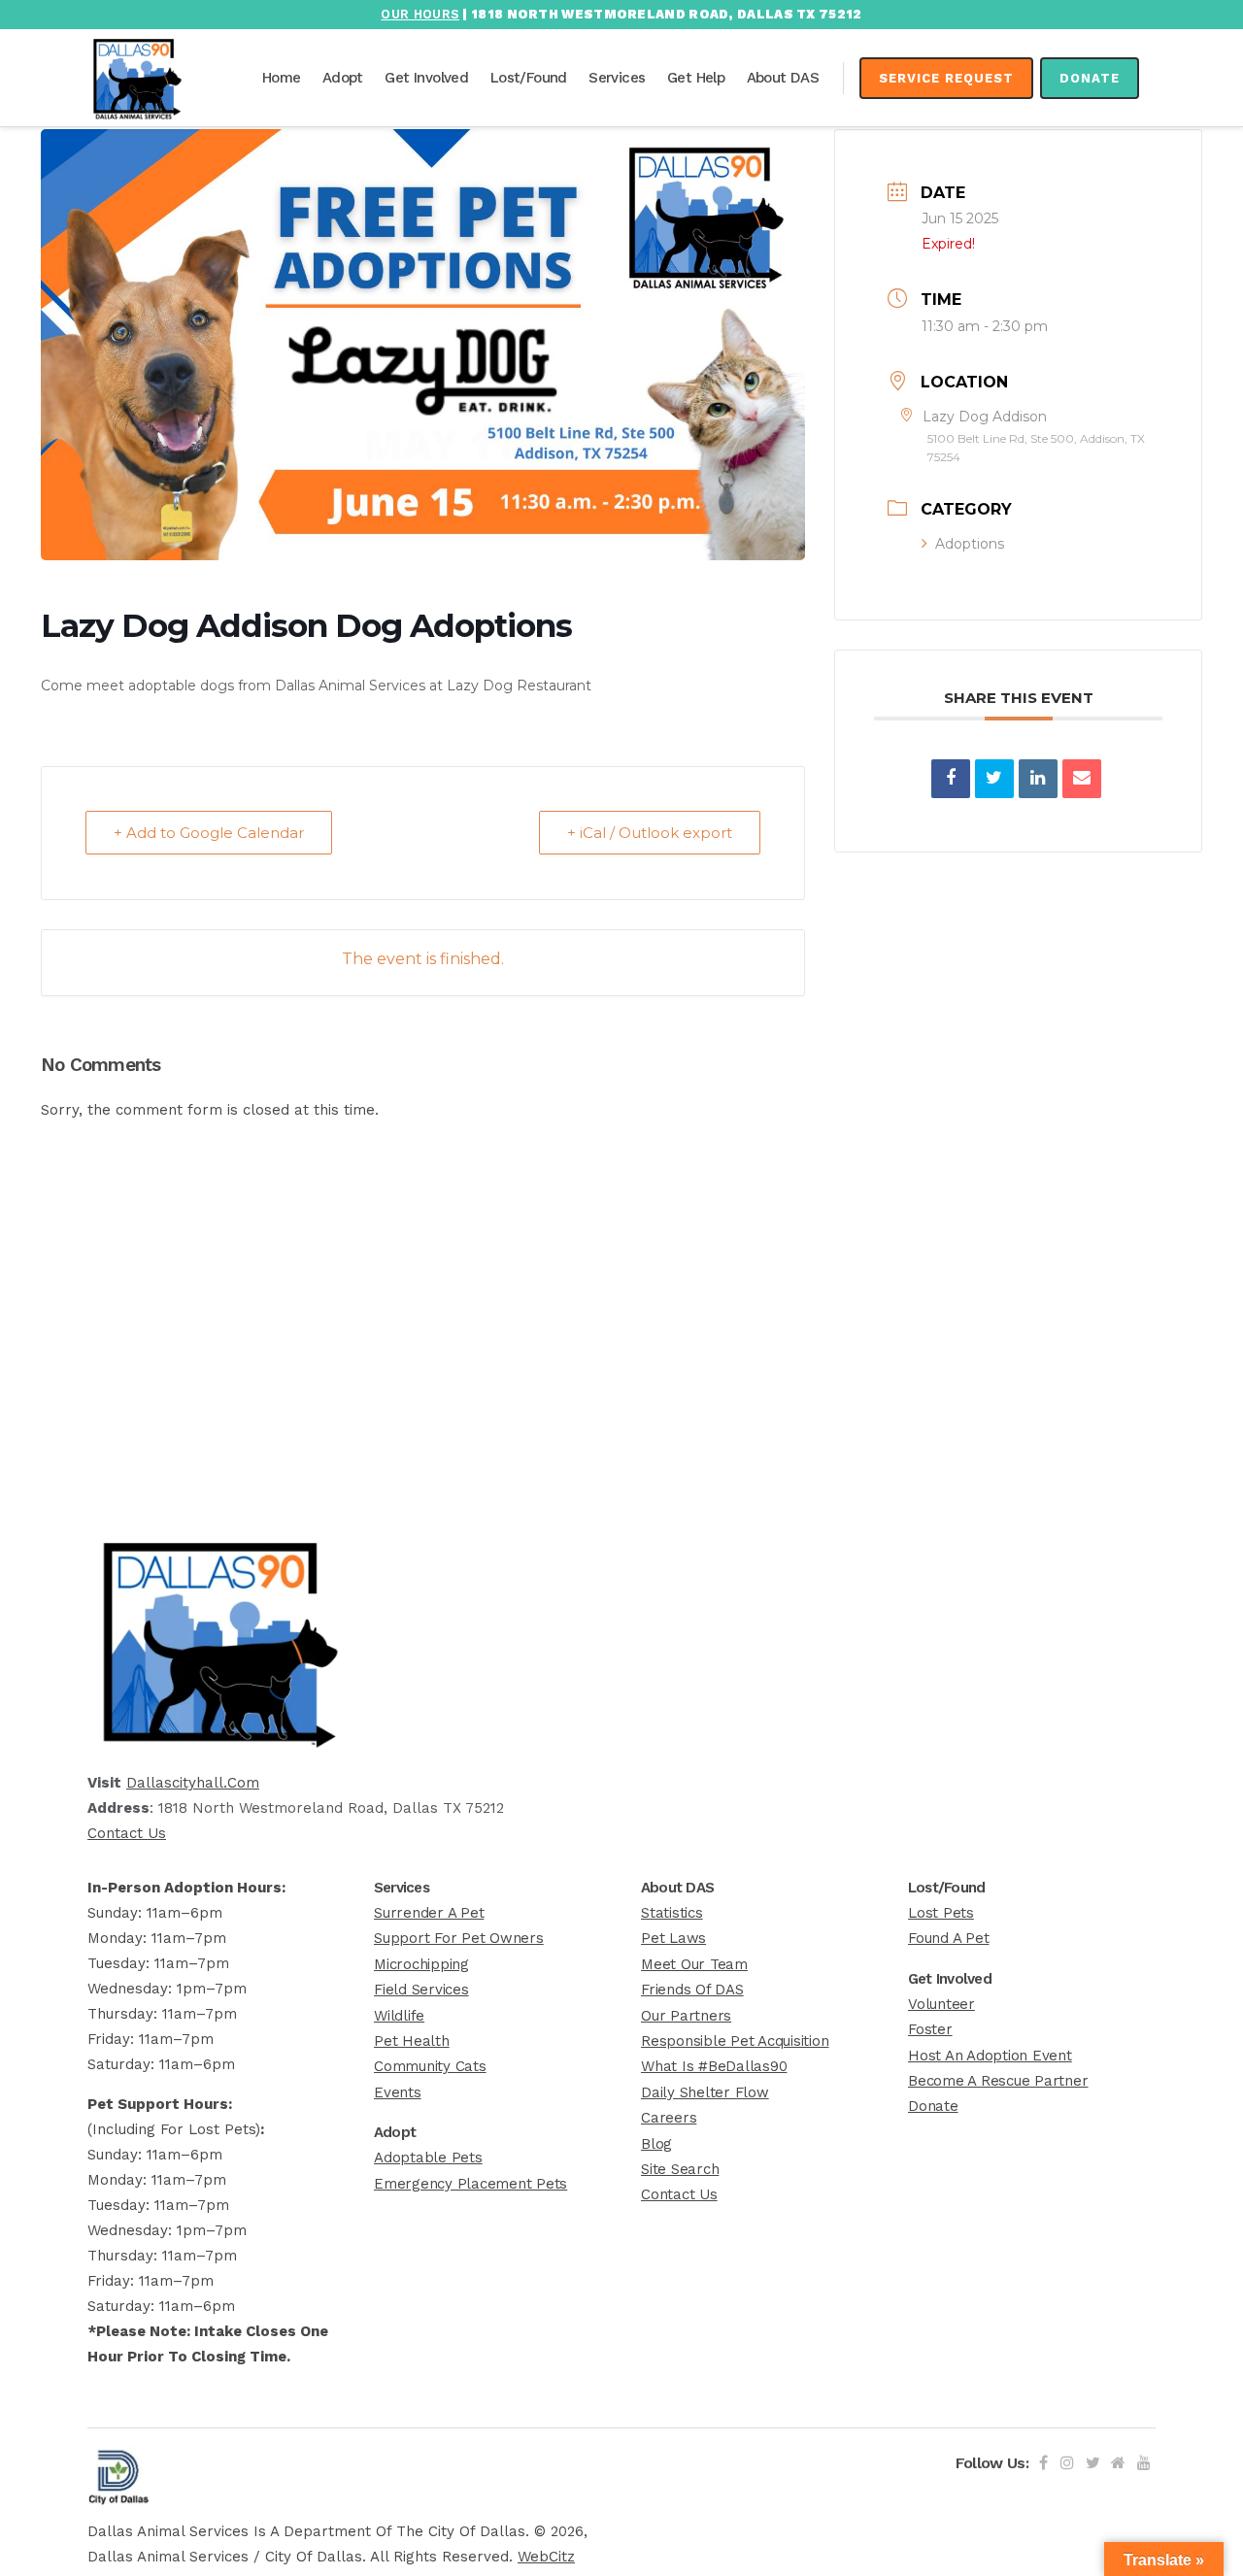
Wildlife (399, 2016)
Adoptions (970, 544)
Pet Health (412, 2041)
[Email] (1082, 779)
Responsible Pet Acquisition (735, 2041)
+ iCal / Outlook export (650, 833)
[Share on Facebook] (951, 779)
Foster (930, 2029)
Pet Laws (673, 1938)
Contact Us (127, 1833)
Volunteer (941, 2004)
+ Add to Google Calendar (209, 833)
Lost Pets (941, 1913)
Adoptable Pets (428, 2158)
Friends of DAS (692, 1990)
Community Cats (430, 2066)
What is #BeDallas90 (714, 2066)
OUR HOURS (420, 14)
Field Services (421, 1990)
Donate (1090, 78)
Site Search (680, 2169)
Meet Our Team (694, 1964)
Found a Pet (948, 1938)
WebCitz (546, 2557)
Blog (656, 2144)
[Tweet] (994, 779)
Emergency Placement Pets (470, 2184)
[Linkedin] (1038, 779)
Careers (669, 2118)
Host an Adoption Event (990, 2056)
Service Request (946, 78)
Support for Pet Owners (459, 1938)
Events (398, 2092)
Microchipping (421, 1964)
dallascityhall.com (193, 1783)
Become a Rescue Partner (998, 2081)
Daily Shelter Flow (705, 2092)
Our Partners (686, 2016)
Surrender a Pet (429, 1913)
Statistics (672, 1913)
